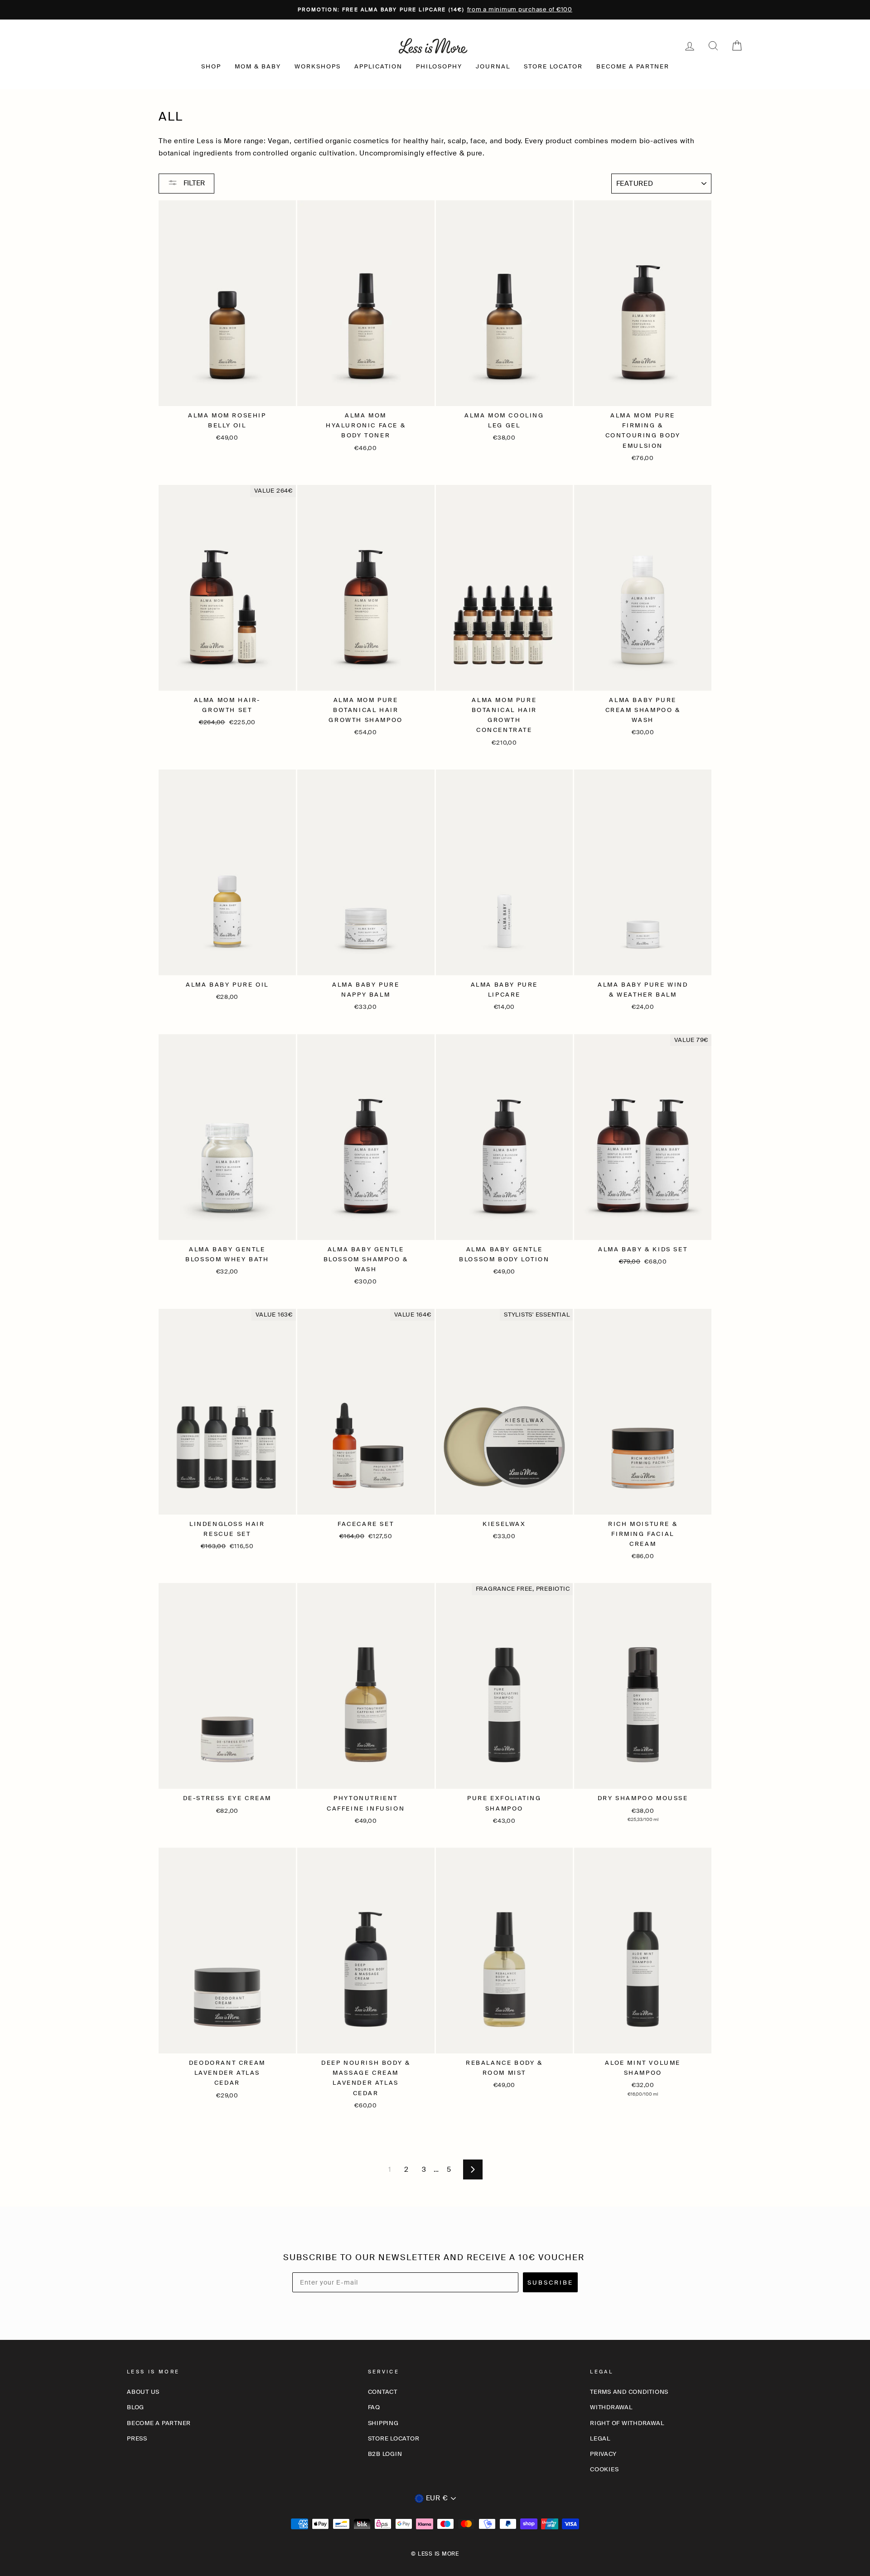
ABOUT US (143, 2392)
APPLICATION (378, 66)
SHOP (211, 66)
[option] (435, 10)
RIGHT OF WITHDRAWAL (627, 2423)
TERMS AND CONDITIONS (629, 2392)
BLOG (135, 2407)
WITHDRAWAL (611, 2407)
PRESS (137, 2438)
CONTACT (383, 2392)
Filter (193, 183)
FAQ (374, 2407)
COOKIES (604, 2469)
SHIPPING (383, 2423)
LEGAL (600, 2438)
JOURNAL (493, 66)
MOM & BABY (258, 66)
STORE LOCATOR (553, 66)
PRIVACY (603, 2454)
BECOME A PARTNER (633, 66)
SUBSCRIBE (550, 2283)
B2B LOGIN (385, 2454)
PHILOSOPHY (439, 66)
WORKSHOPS (318, 66)
